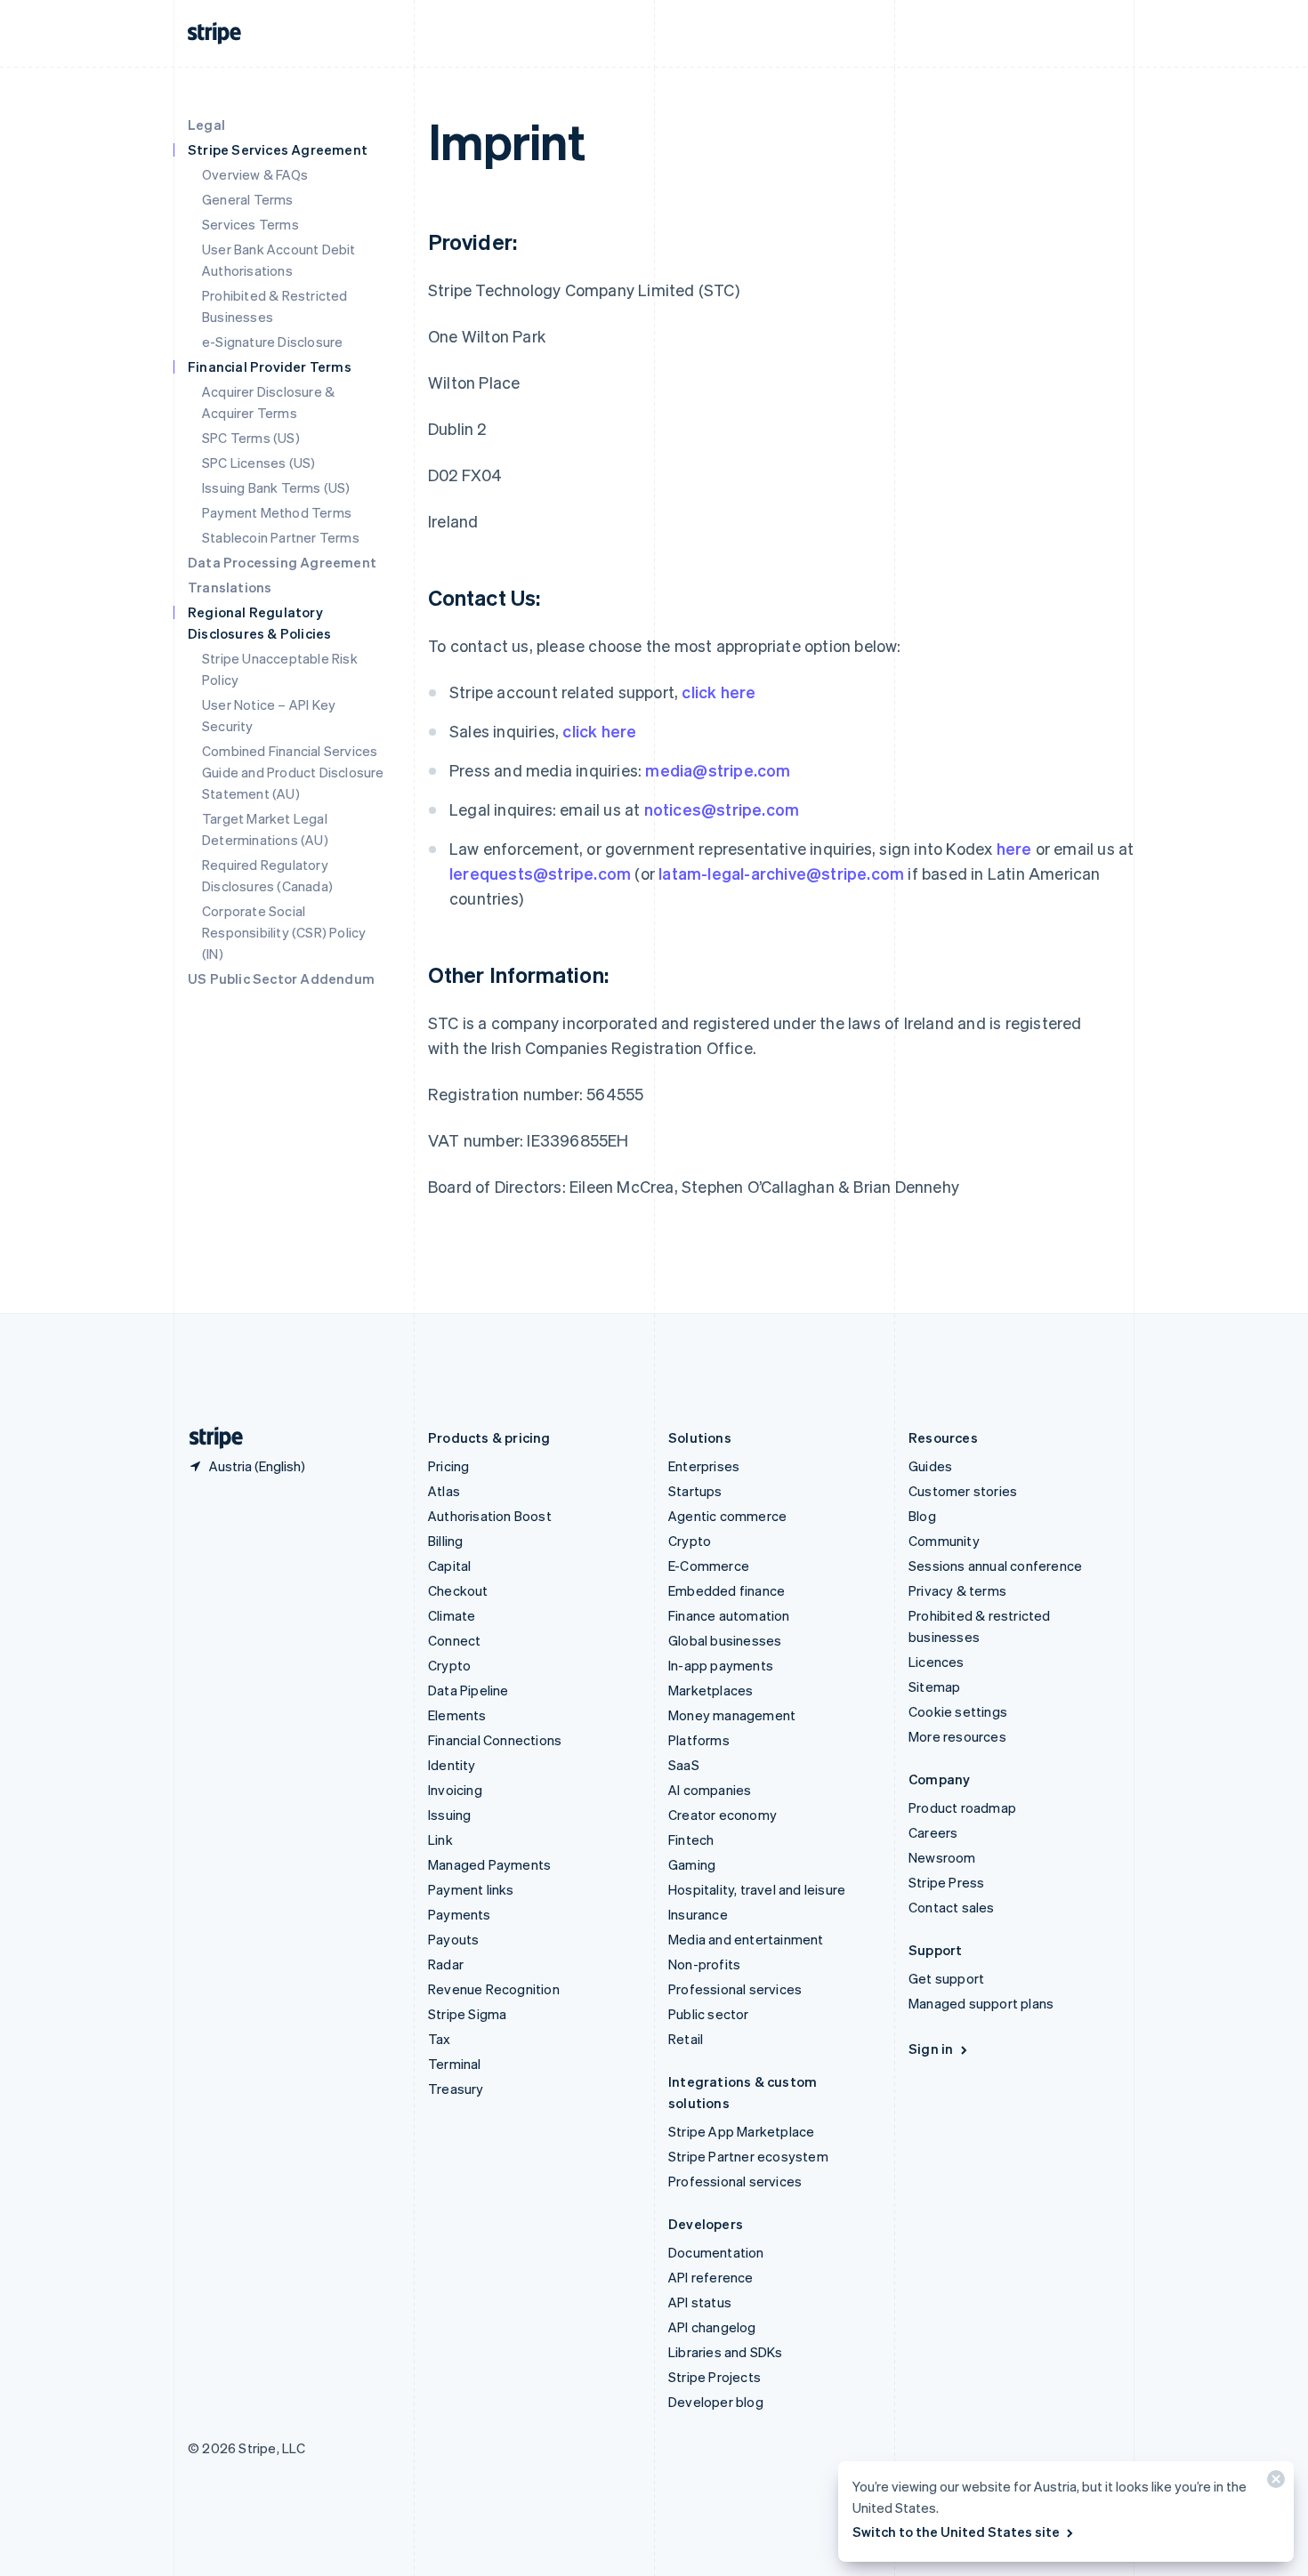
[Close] (1273, 2483)
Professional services (735, 1989)
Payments (460, 1914)
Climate (452, 1615)
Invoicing (455, 1790)
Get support (946, 1978)
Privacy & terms (957, 1590)
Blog (922, 1516)
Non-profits (704, 1964)
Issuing (449, 1815)
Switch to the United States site (956, 2532)
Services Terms (250, 224)
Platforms (699, 1740)
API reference (711, 2277)
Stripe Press (946, 1882)
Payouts (453, 1939)
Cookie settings (958, 1711)
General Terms (248, 199)
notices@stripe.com (722, 809)
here (1014, 848)
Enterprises (704, 1466)
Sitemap (934, 1686)
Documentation (716, 2252)
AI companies (710, 1790)
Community (944, 1541)
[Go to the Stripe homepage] (209, 1438)
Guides (930, 1466)
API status (700, 2302)
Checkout (458, 1590)
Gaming (692, 1864)
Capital (449, 1566)
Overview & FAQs (255, 174)
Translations (230, 587)
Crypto (449, 1665)
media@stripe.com (718, 770)
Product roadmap (962, 1807)
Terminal (455, 2064)
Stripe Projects (715, 2377)
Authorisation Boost (490, 1516)
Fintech (691, 1839)
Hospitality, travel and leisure (757, 1889)
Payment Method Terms (277, 512)
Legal (206, 125)
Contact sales (952, 1907)
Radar (446, 1964)
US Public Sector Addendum (281, 978)
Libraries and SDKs (726, 2352)
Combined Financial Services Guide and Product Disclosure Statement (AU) (293, 772)
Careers (933, 1832)
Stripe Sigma (467, 2014)
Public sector (709, 2014)
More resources (957, 1736)
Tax (440, 2039)
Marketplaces (711, 1690)
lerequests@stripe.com (540, 873)
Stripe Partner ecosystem (748, 2156)
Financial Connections (495, 1740)
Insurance (698, 1914)
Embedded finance (727, 1590)
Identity (452, 1765)
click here (719, 692)
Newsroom (942, 1857)
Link (440, 1839)
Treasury (456, 2089)
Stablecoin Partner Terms (281, 537)
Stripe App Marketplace (741, 2131)
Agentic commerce (727, 1516)
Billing (445, 1541)
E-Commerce (709, 1566)
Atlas (444, 1491)
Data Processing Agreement (282, 562)
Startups (695, 1491)
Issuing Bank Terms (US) (276, 487)
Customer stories (963, 1491)
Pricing (448, 1466)
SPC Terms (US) (251, 438)
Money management (732, 1715)
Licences (937, 1662)
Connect (454, 1640)
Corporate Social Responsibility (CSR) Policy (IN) (284, 932)
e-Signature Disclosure (272, 342)
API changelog (712, 2327)
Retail (686, 2039)
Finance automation (729, 1615)
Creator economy (723, 1815)
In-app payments (721, 1665)
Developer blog (716, 2402)
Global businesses (725, 1640)
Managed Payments (489, 1864)
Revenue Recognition (494, 1989)
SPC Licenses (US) (258, 463)
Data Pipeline (468, 1690)
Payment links (471, 1889)
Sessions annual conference (995, 1566)
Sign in (931, 2049)
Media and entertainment (746, 1939)
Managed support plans (981, 2003)
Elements (457, 1715)
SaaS (684, 1765)
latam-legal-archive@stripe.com (781, 873)
